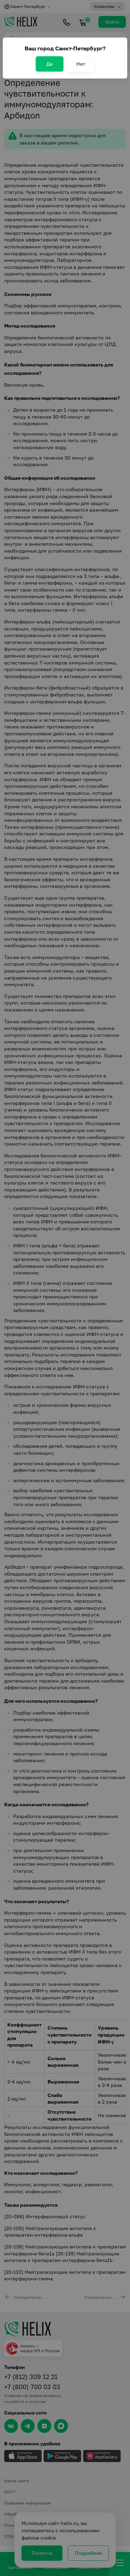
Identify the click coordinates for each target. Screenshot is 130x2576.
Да (50, 64)
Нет (81, 64)
